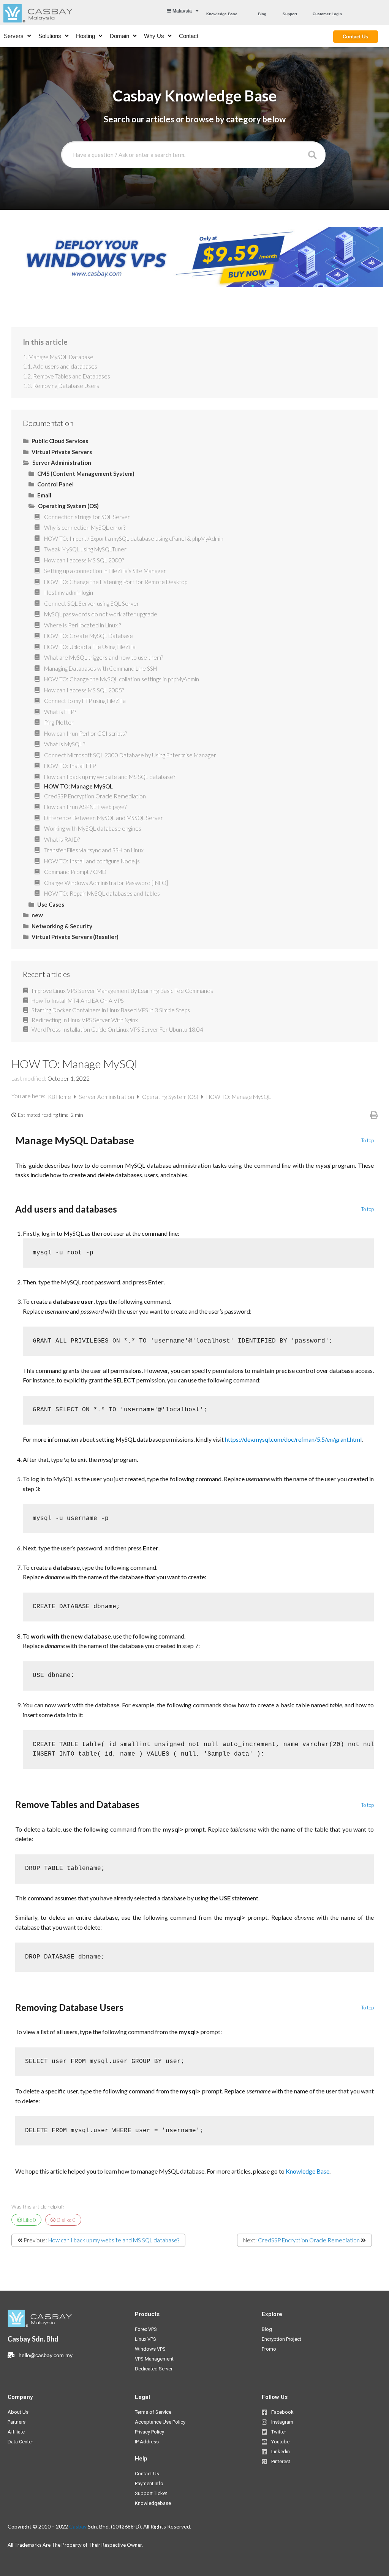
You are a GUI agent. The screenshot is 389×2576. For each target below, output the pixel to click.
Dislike (66, 2220)
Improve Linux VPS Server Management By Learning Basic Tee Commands (122, 991)
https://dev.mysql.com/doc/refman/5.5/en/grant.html (293, 1439)
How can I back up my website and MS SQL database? (114, 2240)
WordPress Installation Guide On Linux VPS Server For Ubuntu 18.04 (117, 1029)
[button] (222, 14)
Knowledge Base (308, 2171)
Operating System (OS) (171, 1097)
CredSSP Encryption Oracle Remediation (309, 2240)
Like (29, 2220)
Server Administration (107, 1097)
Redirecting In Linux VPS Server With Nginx (85, 1020)
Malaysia (182, 11)
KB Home (60, 1097)
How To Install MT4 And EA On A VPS (78, 1001)
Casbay (78, 2526)
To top (368, 1141)
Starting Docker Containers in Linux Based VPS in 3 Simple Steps (111, 1010)
